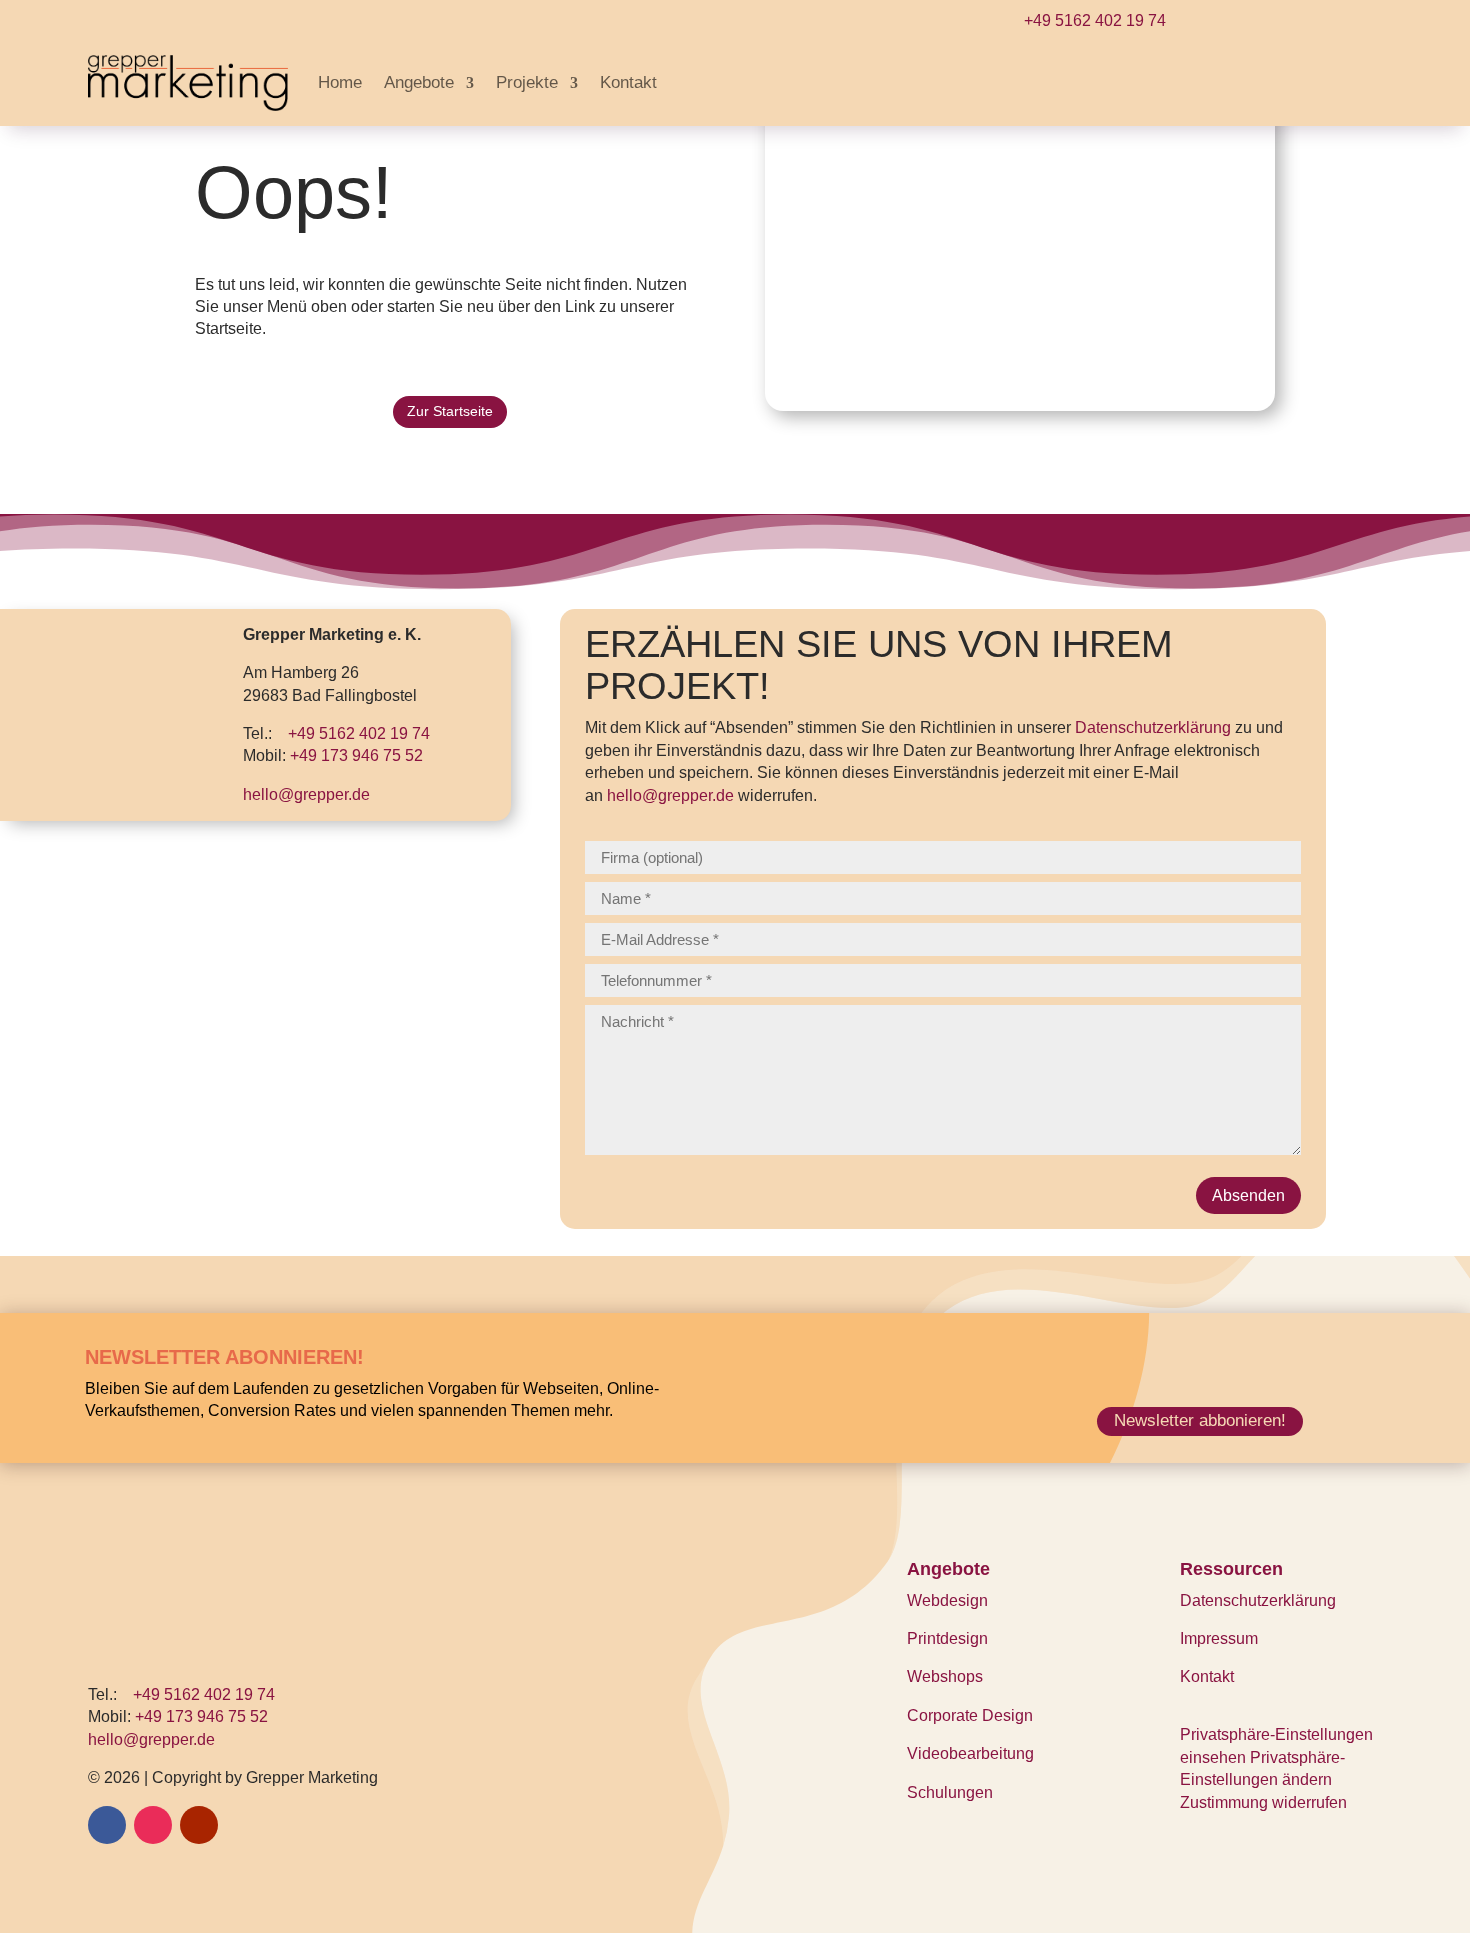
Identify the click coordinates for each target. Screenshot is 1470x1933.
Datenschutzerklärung (1153, 727)
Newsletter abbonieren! (1200, 1420)
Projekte (527, 82)
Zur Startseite (450, 411)
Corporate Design (970, 1715)
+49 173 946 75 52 (356, 755)
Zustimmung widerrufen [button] (1263, 1802)
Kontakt (628, 82)
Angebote (419, 82)
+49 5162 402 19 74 (1095, 20)
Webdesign (947, 1600)
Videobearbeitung (970, 1753)
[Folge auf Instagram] (153, 1825)
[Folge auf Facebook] (107, 1825)
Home (340, 82)
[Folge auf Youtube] (199, 1825)
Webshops (945, 1676)
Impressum (1219, 1638)
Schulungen (950, 1792)
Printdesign (947, 1638)
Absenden (1248, 1195)
